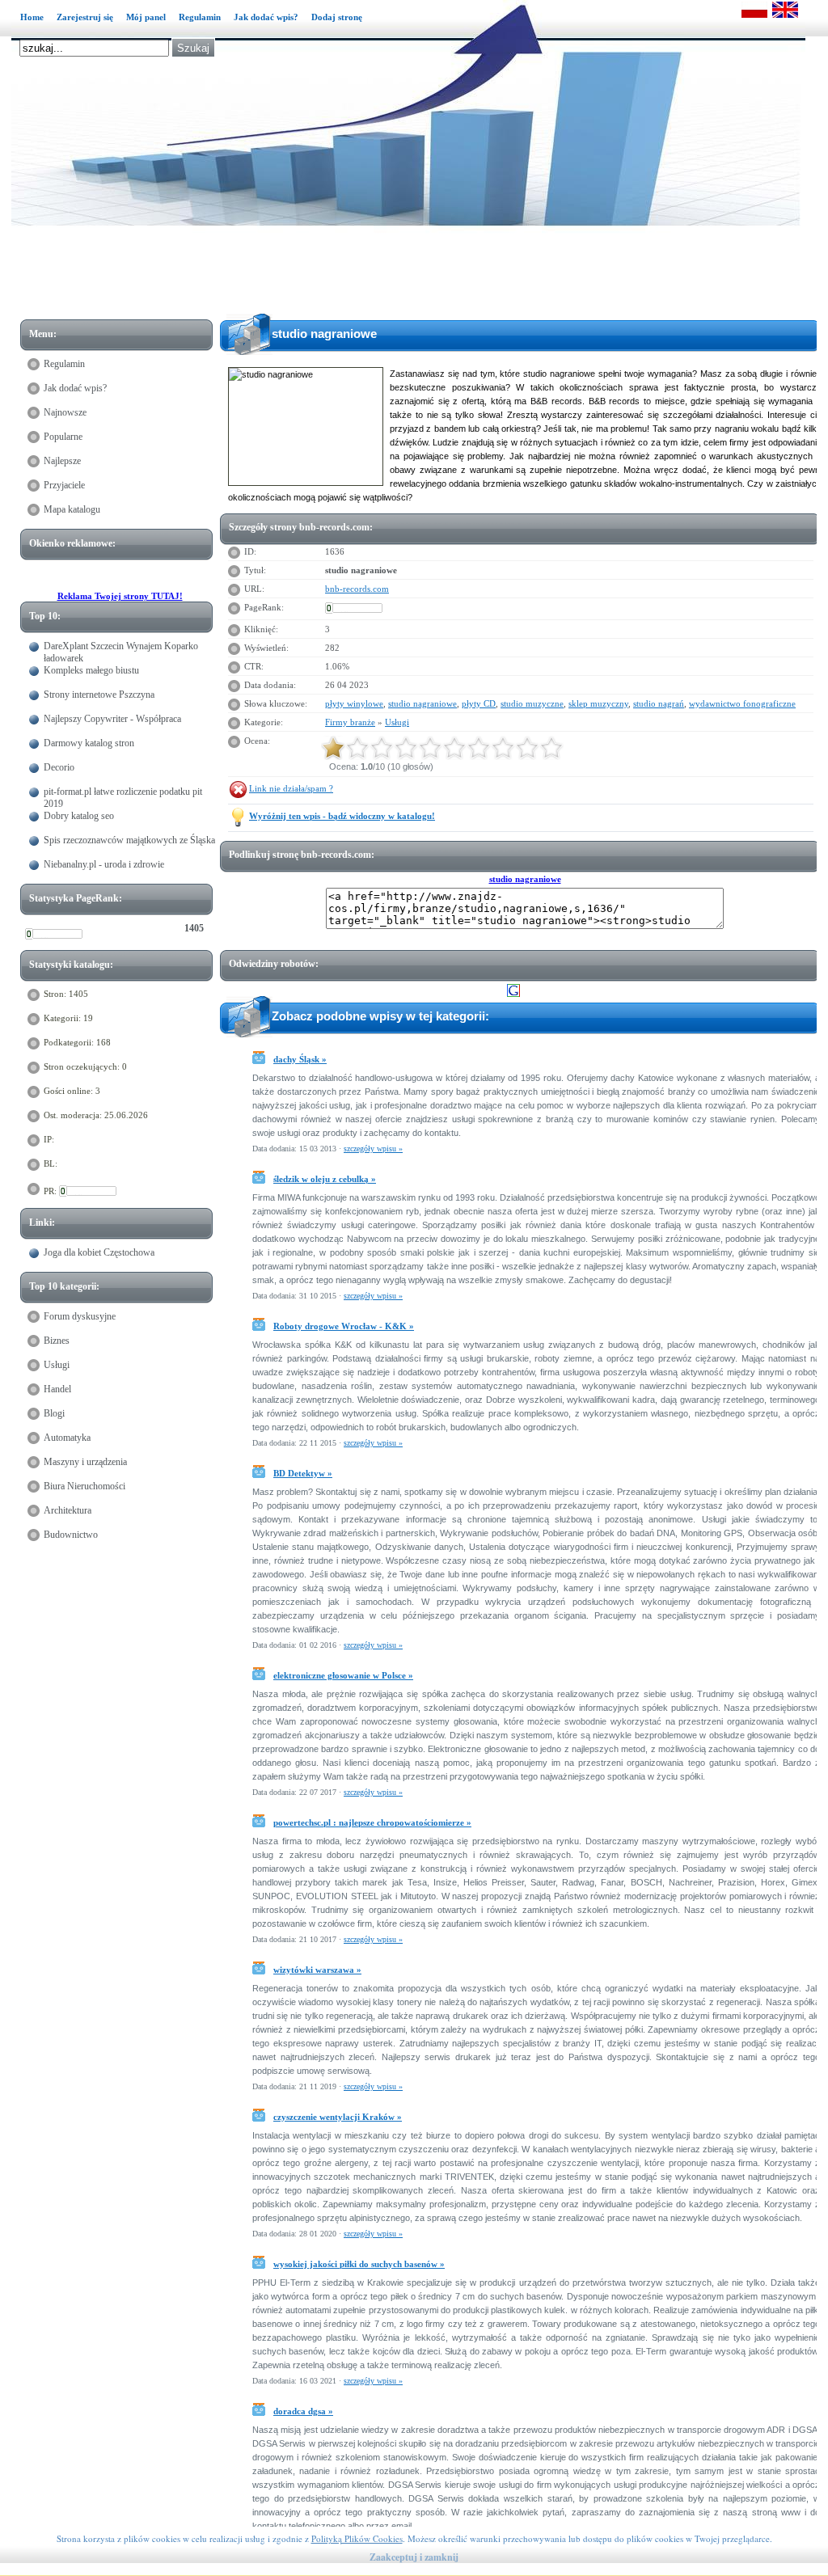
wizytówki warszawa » (317, 1970)
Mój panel (146, 17)
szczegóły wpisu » (373, 1149)
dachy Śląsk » (300, 1059)
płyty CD (479, 703)
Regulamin (200, 17)
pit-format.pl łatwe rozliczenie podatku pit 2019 (123, 798)
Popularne (63, 437)
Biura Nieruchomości (84, 1486)
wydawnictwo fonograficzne (742, 703)
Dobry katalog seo (79, 816)
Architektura (68, 1510)
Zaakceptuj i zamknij (414, 2557)
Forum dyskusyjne (80, 1316)
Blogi (54, 1413)
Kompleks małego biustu (91, 670)
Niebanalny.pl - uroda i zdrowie (104, 864)
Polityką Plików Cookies (357, 2538)
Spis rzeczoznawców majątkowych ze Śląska (129, 840)
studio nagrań (659, 703)
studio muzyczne (532, 703)
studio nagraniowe (422, 703)
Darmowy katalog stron (89, 743)
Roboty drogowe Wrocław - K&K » (344, 1326)
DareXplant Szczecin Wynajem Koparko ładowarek (121, 652)
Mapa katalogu (72, 509)
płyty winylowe (354, 703)
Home (32, 17)
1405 (194, 928)
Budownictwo (71, 1535)
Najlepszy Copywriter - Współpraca (112, 719)
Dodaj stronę (337, 17)
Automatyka (67, 1438)
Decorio (59, 767)
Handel (57, 1389)
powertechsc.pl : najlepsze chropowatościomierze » (372, 1822)
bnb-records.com (357, 589)
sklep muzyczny (598, 703)
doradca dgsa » (303, 2411)
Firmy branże (350, 722)
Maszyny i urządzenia (85, 1462)
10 (551, 748)
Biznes (57, 1341)
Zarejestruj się (85, 17)
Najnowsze (65, 412)
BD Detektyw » (303, 1473)
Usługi (57, 1365)
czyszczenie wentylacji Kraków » (338, 2117)
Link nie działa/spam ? (291, 788)
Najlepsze (62, 461)
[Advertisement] (422, 272)
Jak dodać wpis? (266, 17)
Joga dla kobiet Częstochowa (99, 1252)
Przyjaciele (64, 485)
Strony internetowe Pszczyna (99, 695)
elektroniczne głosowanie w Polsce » (343, 1675)
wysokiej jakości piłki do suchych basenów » (359, 2264)
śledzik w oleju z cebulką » (325, 1179)
